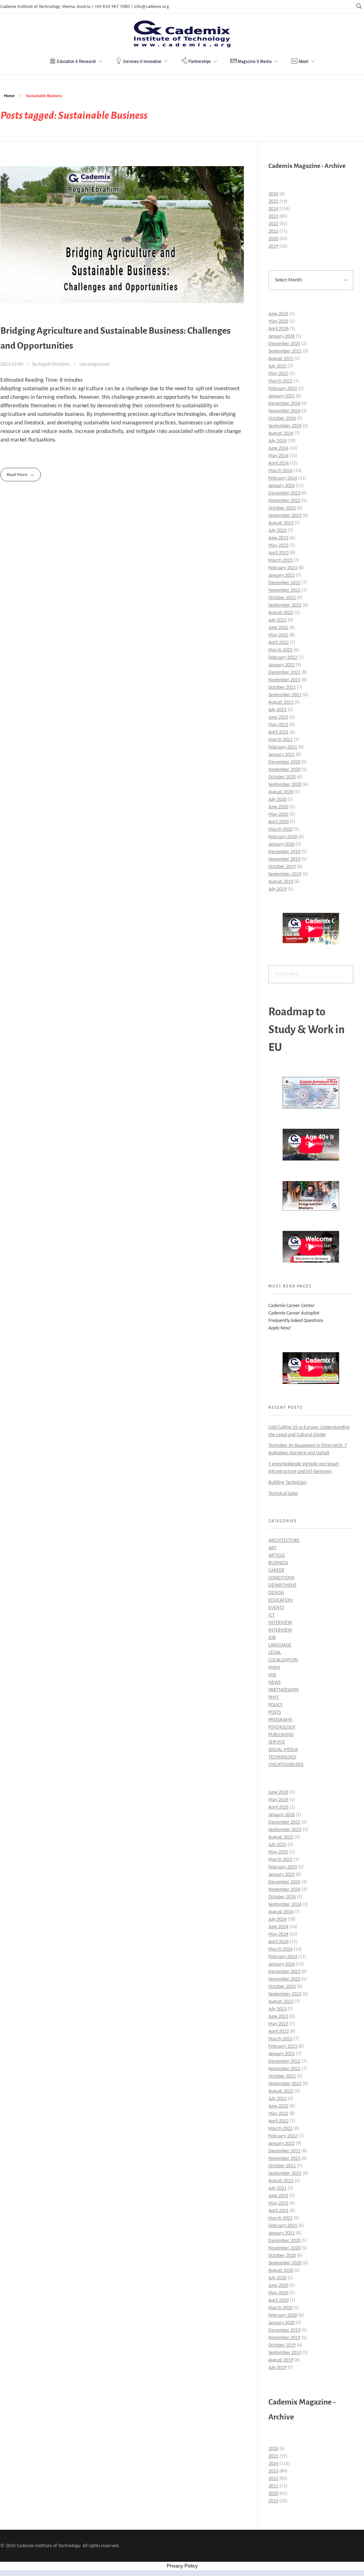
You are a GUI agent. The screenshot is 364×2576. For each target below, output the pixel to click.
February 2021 (283, 747)
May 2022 (278, 635)
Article (277, 1556)
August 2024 (281, 433)
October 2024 (282, 419)
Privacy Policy (182, 2566)
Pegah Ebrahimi (54, 364)
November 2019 (284, 859)
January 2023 (282, 575)
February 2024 (283, 478)
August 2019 (281, 882)
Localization (283, 1660)
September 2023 (285, 516)
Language (280, 1645)
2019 (273, 246)
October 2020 (282, 777)
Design (276, 1593)
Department (283, 1585)
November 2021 (284, 680)
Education (280, 1600)
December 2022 (284, 583)
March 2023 (280, 560)
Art (272, 1548)
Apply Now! (280, 1328)
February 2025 (283, 389)
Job (272, 1638)
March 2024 (280, 471)
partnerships (283, 1690)
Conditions (281, 1578)
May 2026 (278, 321)
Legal (275, 1653)
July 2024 (277, 441)
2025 (273, 202)
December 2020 (284, 762)
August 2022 (281, 613)
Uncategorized (94, 364)
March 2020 (280, 829)
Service (277, 1742)
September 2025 (285, 351)
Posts (275, 1712)
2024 (273, 209)
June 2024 (278, 448)
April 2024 (279, 463)
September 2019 (285, 874)
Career (276, 1570)
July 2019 (277, 889)
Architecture (284, 1541)
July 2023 (277, 531)
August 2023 (281, 523)
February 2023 (283, 568)
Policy (275, 1705)
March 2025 (280, 381)
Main (274, 1668)
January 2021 (282, 755)
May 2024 (278, 456)
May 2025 (278, 374)
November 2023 (284, 501)
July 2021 (277, 710)
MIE (272, 1675)
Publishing (281, 1735)
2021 (273, 231)
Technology (282, 1757)
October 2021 (282, 687)
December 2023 (284, 493)
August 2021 (281, 702)
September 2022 (285, 605)
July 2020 (277, 800)
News (274, 1683)
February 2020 (283, 837)
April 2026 (279, 329)
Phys (274, 1697)
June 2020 (278, 807)
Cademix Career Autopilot (294, 1313)
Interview (280, 1623)
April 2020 (279, 822)
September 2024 (285, 426)
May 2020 (278, 814)
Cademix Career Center (291, 1306)
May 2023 (278, 546)
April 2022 (279, 643)
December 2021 (284, 673)
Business (278, 1563)
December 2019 (284, 852)
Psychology (282, 1727)
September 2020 (285, 785)
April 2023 (279, 553)
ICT (272, 1615)
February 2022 (283, 658)
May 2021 (278, 725)
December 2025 (284, 344)
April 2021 (279, 732)
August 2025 (281, 359)
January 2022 (282, 665)
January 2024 (282, 486)
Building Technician (287, 1483)
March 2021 (280, 740)
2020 (273, 239)
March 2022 (280, 650)
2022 (273, 224)
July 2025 (277, 366)
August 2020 (281, 792)
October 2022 (282, 598)
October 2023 (282, 508)
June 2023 (278, 538)
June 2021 (278, 717)
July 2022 (277, 620)
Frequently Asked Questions (296, 1321)
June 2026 (278, 314)
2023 (273, 216)
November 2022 (284, 590)
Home (9, 96)
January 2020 (282, 844)
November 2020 (284, 770)
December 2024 (284, 404)
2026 (273, 194)
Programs (280, 1720)
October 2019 (282, 867)
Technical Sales (283, 1494)
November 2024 (284, 411)
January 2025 (282, 396)
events (276, 1608)
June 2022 (278, 628)
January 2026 (282, 336)
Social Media (283, 1750)
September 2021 (285, 695)
